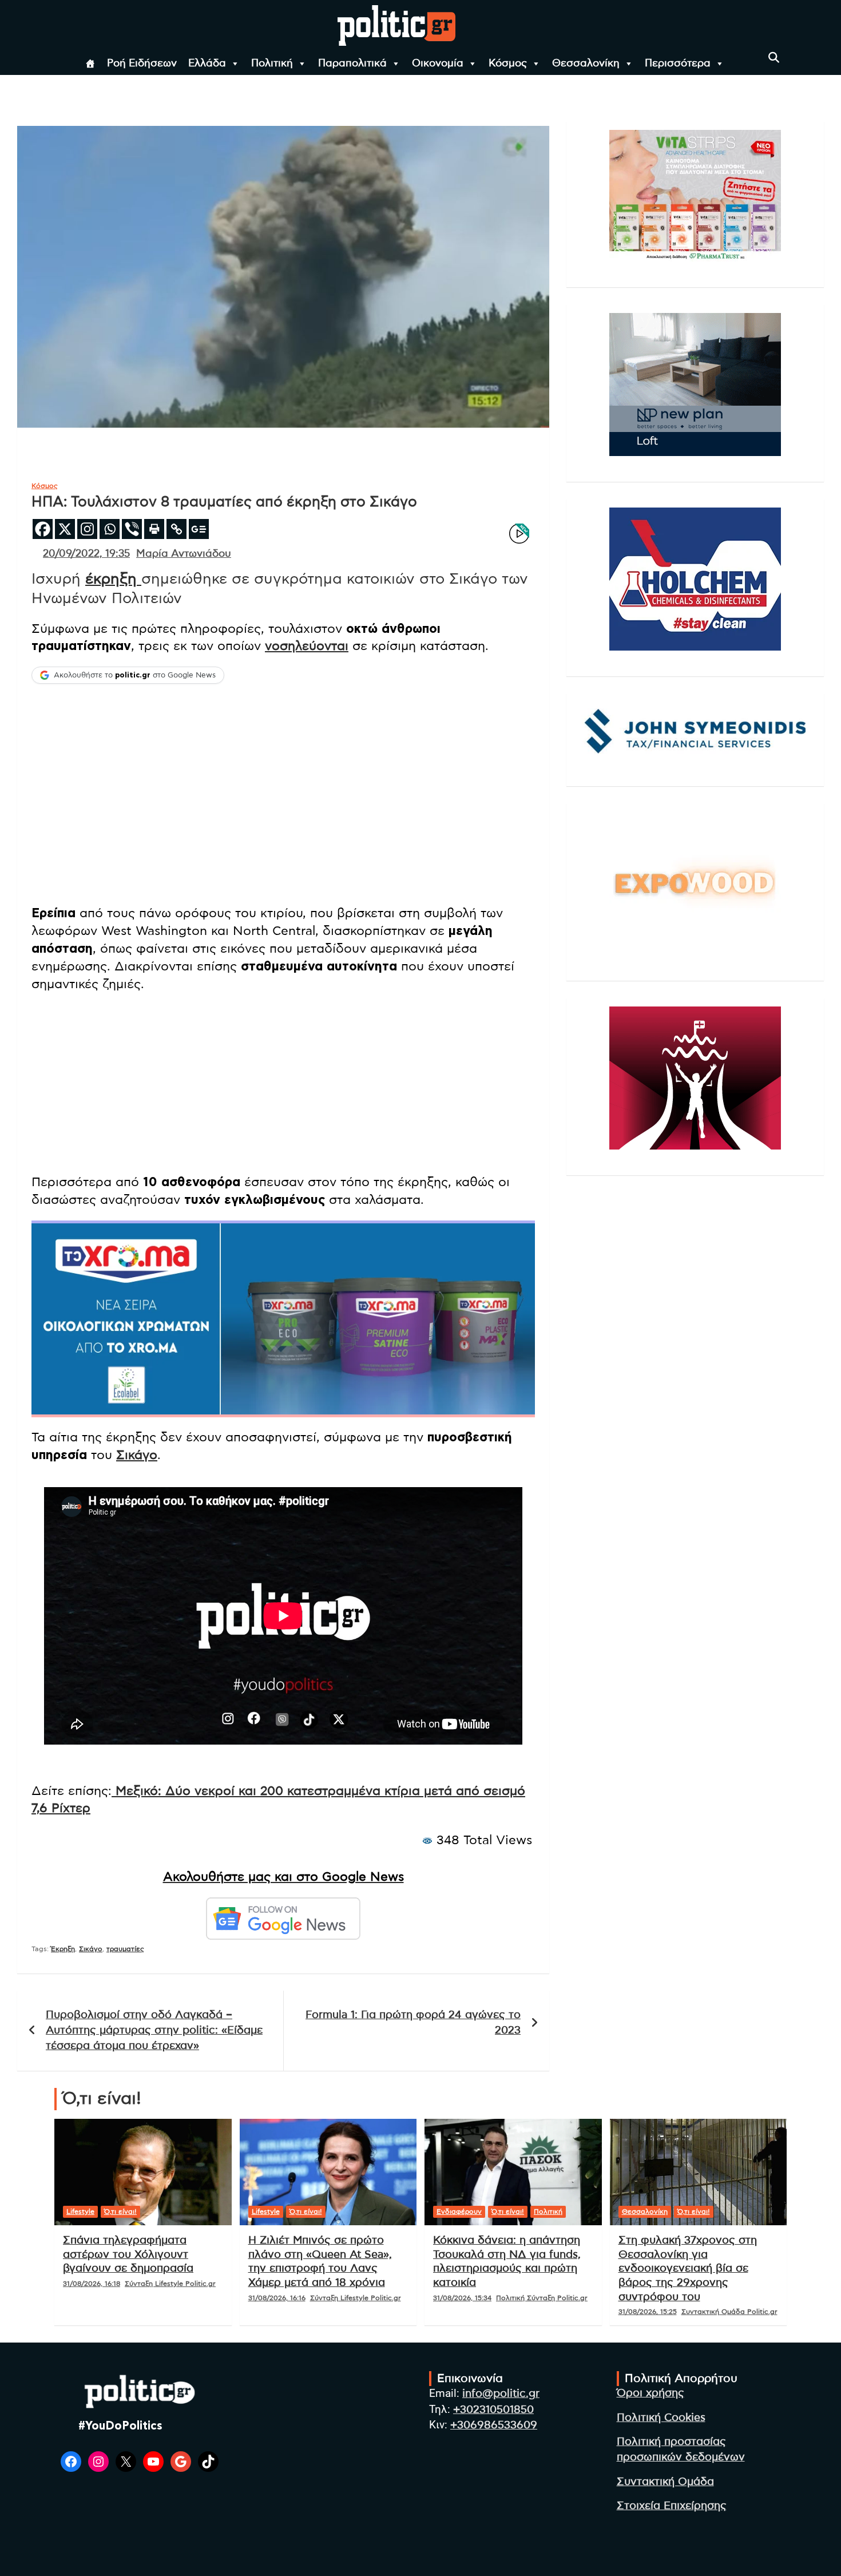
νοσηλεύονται (307, 646)
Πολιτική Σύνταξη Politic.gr (542, 2298)
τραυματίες (125, 1949)
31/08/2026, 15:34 (462, 2298)
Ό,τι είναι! (120, 2212)
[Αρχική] (90, 64)
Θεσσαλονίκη (586, 64)
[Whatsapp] (110, 529)
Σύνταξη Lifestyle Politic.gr (170, 2284)
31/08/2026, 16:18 (92, 2284)
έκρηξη (113, 579)
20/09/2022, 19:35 (86, 554)
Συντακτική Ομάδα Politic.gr (729, 2312)
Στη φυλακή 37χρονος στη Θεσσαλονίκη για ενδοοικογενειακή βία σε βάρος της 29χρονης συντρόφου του (688, 2269)
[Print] (154, 529)
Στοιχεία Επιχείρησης (672, 2506)
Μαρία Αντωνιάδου (184, 554)
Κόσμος (508, 64)
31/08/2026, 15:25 (648, 2312)
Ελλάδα (207, 64)
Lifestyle (80, 2212)
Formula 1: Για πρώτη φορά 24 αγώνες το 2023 (413, 2023)
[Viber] (132, 529)
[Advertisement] (283, 1084)
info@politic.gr (501, 2394)
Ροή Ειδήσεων (142, 64)
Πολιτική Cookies (661, 2418)
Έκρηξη (63, 1949)
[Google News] (199, 529)
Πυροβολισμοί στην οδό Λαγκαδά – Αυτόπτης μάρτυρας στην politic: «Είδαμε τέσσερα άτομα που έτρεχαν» (154, 2030)
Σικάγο (137, 1455)
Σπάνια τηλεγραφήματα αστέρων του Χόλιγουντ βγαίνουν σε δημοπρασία (128, 2254)
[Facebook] (43, 529)
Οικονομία (438, 64)
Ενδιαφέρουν (459, 2212)
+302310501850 (493, 2410)
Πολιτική (272, 64)
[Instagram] (87, 529)
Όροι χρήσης (650, 2393)
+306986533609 (494, 2425)
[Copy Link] (176, 529)
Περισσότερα (678, 64)
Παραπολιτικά (352, 64)
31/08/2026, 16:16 (277, 2298)
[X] (65, 529)
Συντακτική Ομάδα (665, 2482)
